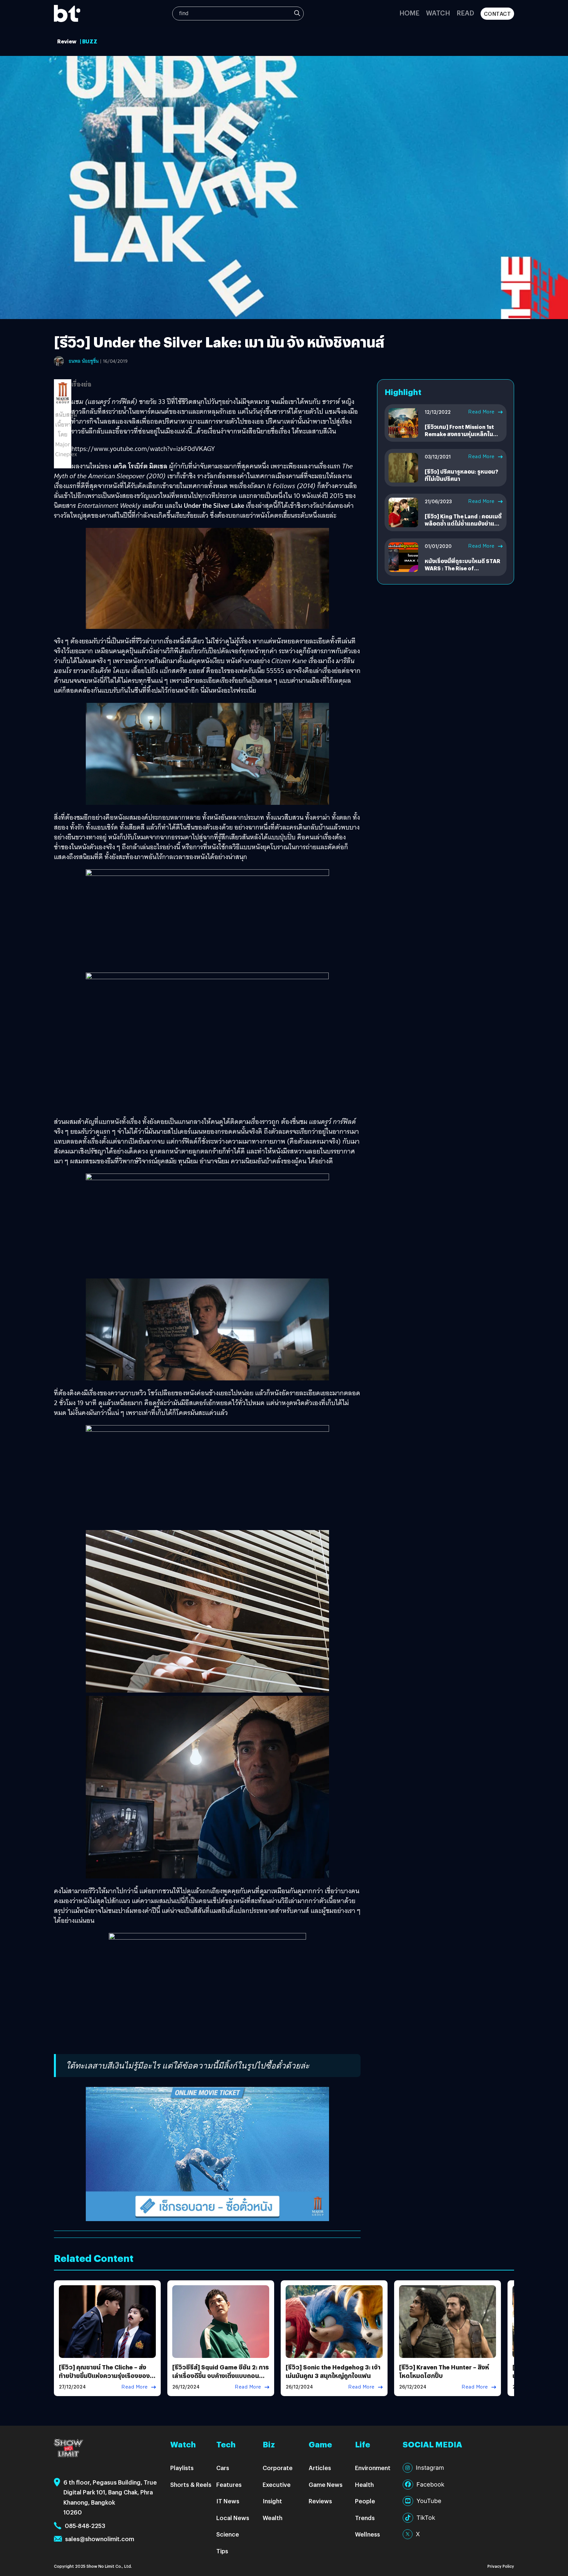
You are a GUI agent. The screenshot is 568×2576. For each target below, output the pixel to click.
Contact (497, 14)
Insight (272, 2501)
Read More (481, 412)
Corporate (278, 2468)
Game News (326, 2484)
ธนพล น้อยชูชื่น (84, 361)
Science (228, 2534)
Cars (223, 2468)
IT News (228, 2501)
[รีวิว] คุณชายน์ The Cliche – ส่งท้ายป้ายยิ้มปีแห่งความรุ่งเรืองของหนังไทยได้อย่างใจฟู (104, 2375)
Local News (233, 2518)
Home (409, 13)
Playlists (182, 2468)
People (365, 2501)
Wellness (367, 2534)
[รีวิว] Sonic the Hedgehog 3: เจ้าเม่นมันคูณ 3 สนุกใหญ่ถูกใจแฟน (333, 2371)
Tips (222, 2551)
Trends (365, 2518)
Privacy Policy (501, 2566)
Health (364, 2484)
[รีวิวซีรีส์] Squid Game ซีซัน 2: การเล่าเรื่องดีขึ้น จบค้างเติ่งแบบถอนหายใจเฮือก (221, 2375)
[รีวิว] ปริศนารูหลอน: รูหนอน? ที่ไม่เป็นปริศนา (461, 475)
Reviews (320, 2501)
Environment (373, 2468)
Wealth (272, 2518)
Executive (277, 2484)
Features (229, 2484)
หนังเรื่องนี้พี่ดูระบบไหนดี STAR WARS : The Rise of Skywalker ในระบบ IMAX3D (462, 568)
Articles (320, 2468)
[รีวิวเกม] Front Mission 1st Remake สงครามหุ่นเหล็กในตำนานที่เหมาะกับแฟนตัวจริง (460, 434)
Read (465, 13)
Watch (438, 13)
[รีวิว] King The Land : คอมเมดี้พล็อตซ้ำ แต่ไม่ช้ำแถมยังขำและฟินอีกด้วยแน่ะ (463, 524)
